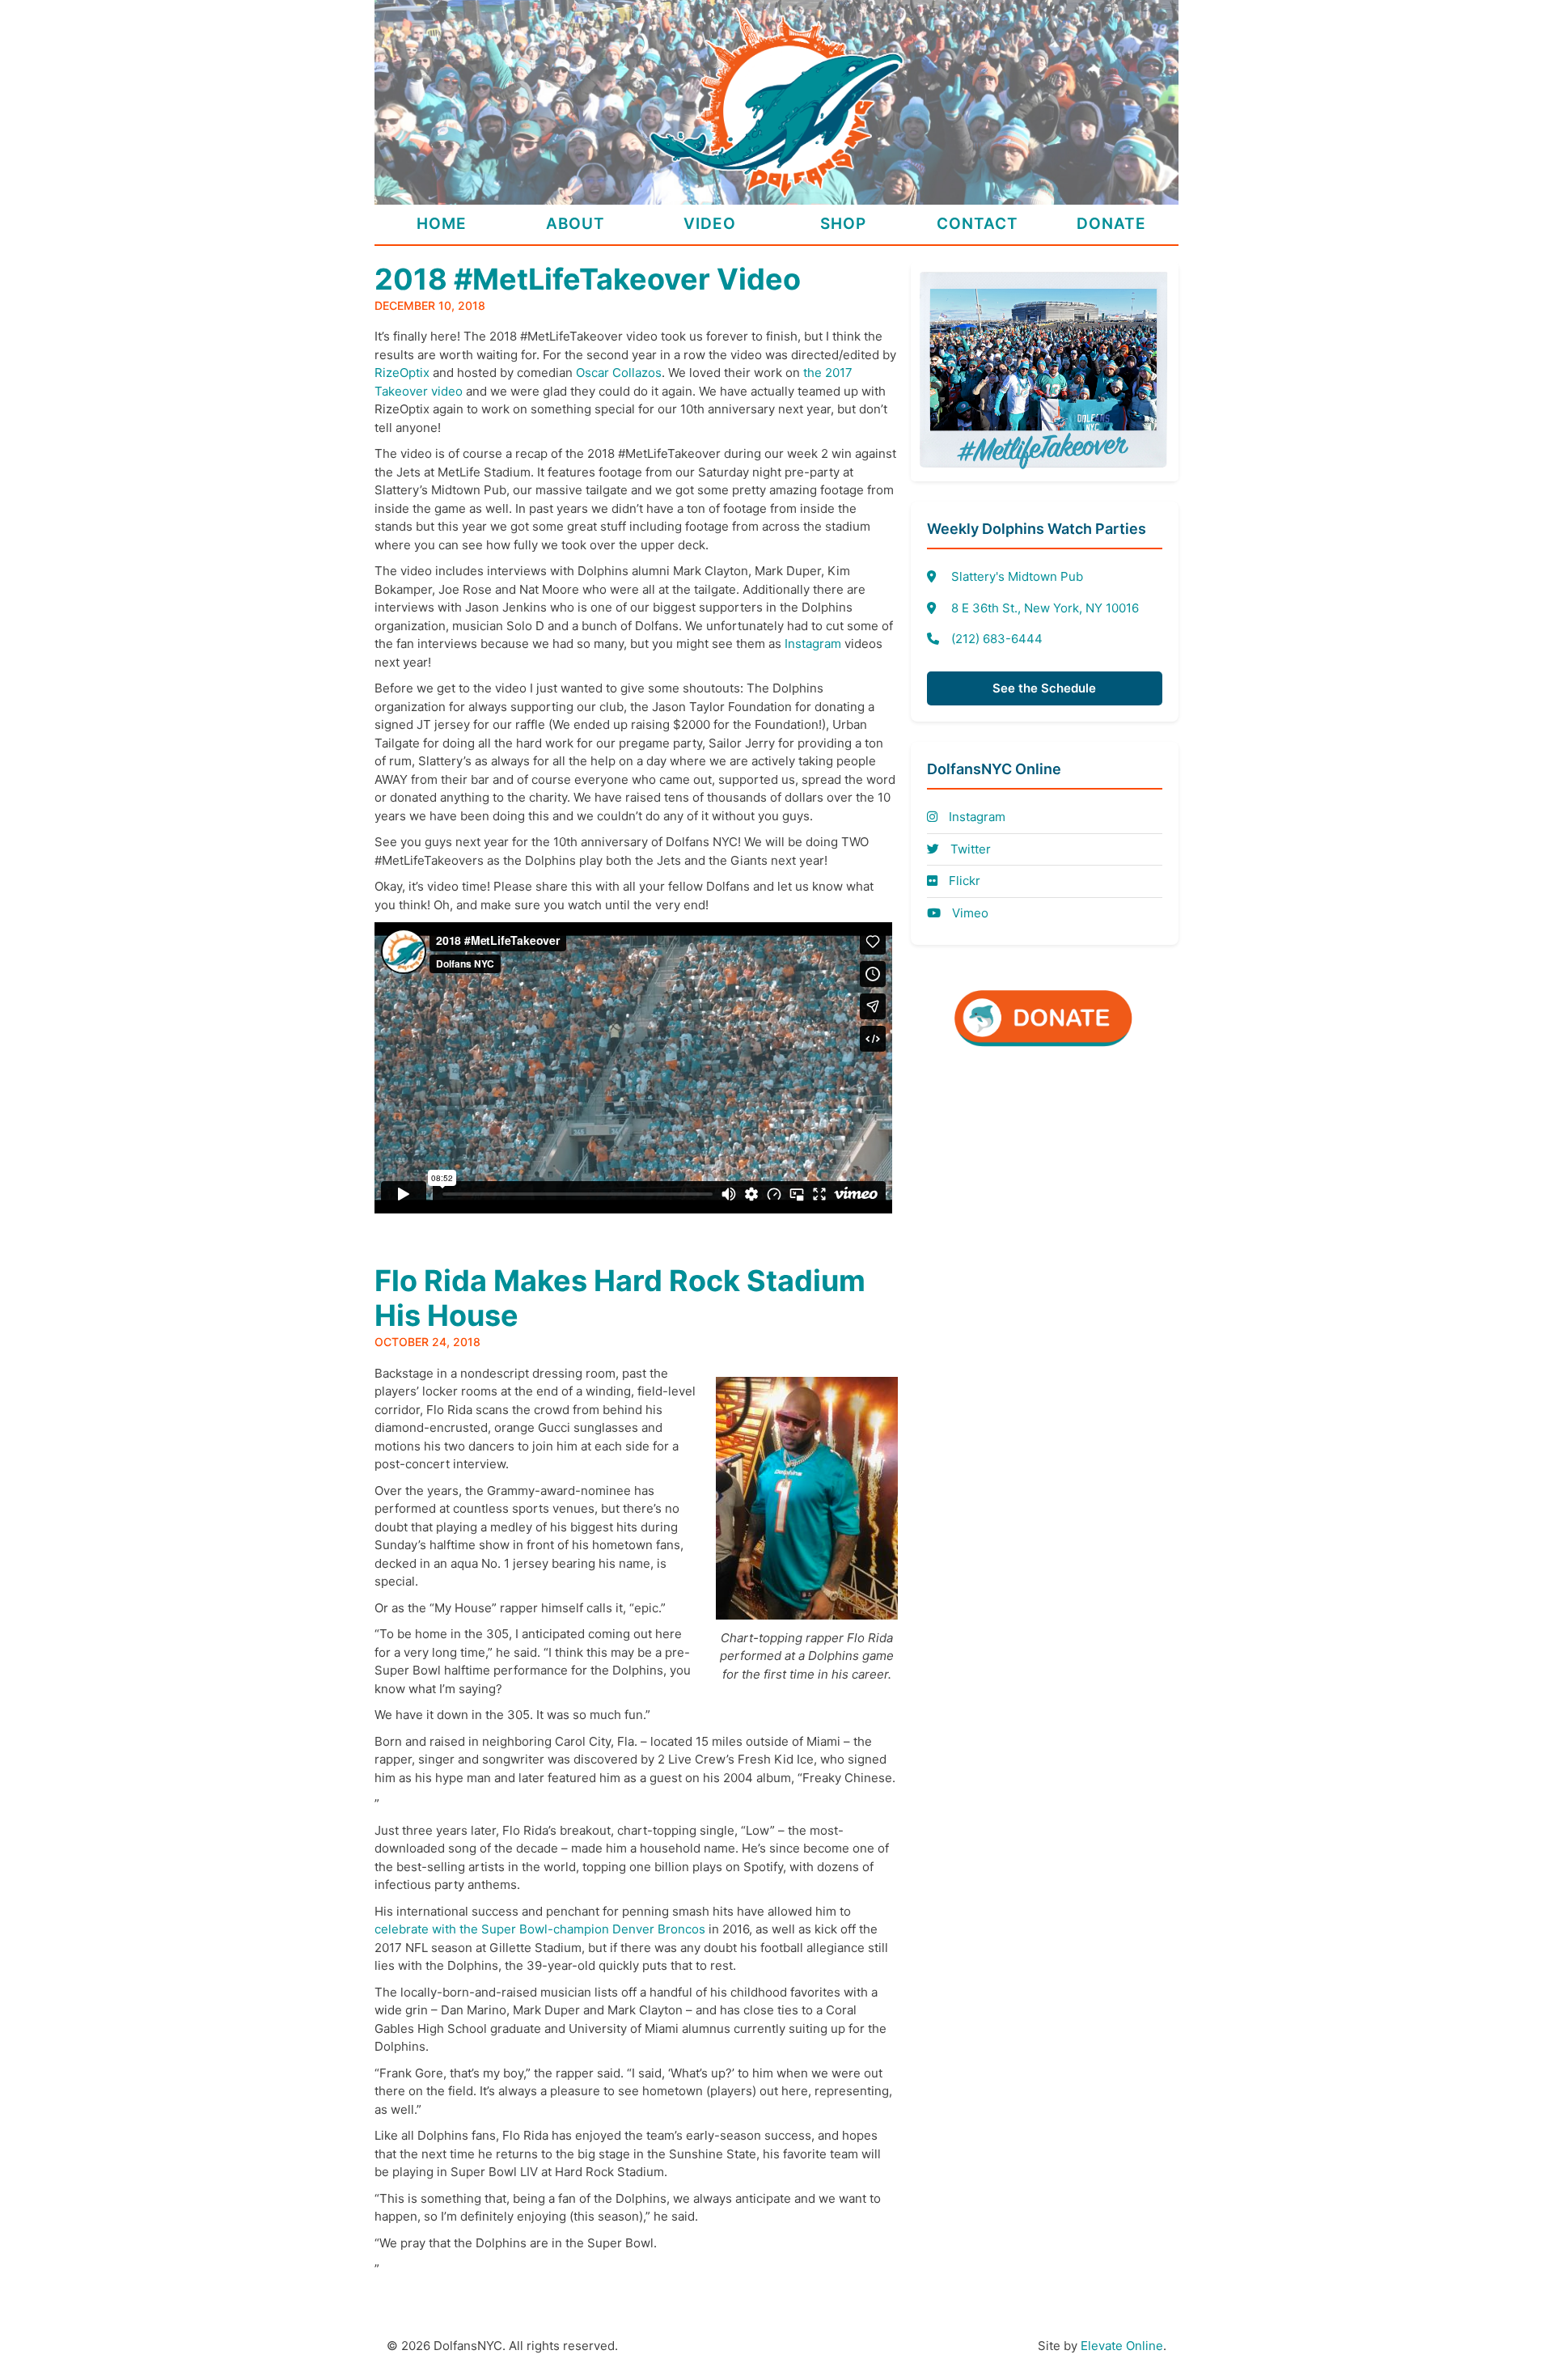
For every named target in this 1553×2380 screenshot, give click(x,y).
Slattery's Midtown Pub (1017, 576)
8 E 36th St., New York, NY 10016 (1045, 608)
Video (710, 224)
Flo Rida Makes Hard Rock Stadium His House (620, 1298)
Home (442, 224)
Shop (843, 224)
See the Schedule (1044, 688)
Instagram (813, 644)
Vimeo (969, 913)
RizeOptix (402, 373)
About (575, 224)
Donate (1111, 224)
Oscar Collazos (619, 373)
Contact (978, 224)
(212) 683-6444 (997, 639)
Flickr (963, 881)
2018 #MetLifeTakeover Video (588, 279)
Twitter (969, 849)
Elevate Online (1122, 2346)
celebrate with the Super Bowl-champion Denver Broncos (540, 1929)
